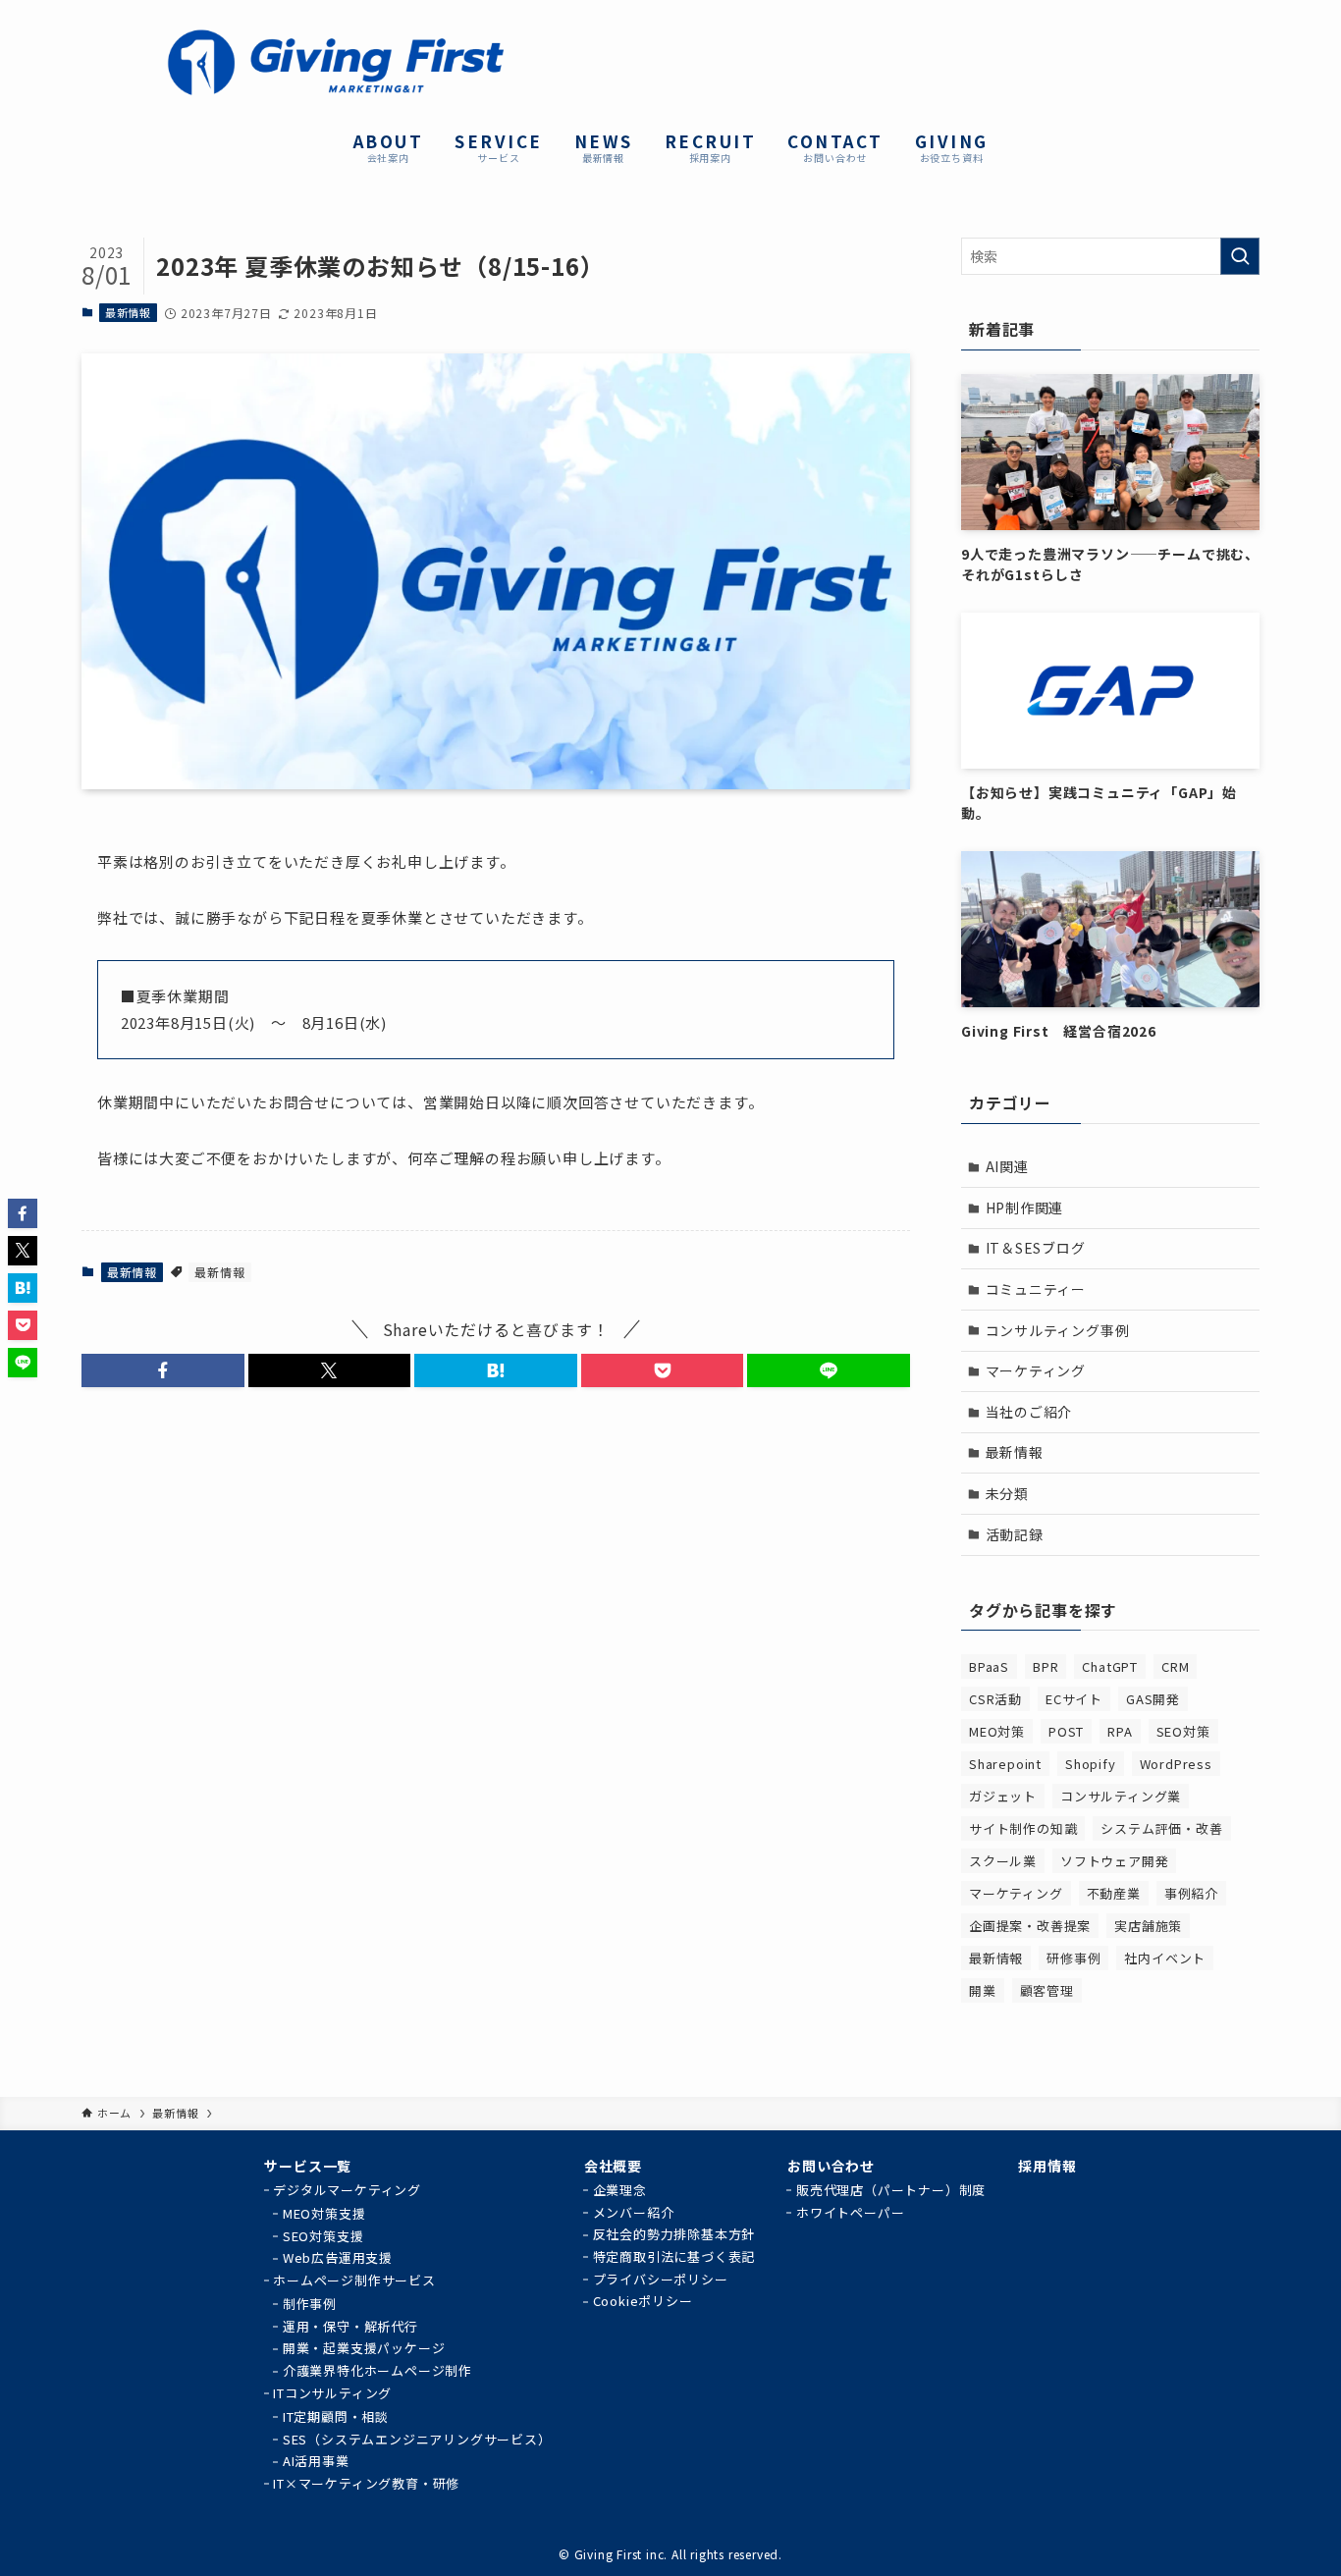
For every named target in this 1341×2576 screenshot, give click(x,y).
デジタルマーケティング (347, 2190)
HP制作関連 (1025, 1207)
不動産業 (1114, 1893)
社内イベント (1165, 1958)
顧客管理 (1047, 1990)
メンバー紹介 (634, 2212)
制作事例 (310, 2304)
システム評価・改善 (1161, 1828)
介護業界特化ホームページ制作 (377, 2370)
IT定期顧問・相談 (336, 2416)
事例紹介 (1191, 1893)
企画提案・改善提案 (1030, 1926)
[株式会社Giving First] (335, 62)
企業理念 (620, 2190)
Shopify (1091, 1764)
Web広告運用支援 (338, 2257)
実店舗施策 (1148, 1926)
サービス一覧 (308, 2166)
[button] (163, 1370)
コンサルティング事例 (1058, 1330)
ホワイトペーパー (850, 2212)
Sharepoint (1005, 1764)
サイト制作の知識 (1023, 1828)
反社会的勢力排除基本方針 (674, 2234)
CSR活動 (995, 1699)
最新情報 (128, 312)
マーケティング (1036, 1370)
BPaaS (989, 1666)
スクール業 (1003, 1861)
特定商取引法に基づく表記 (674, 2256)
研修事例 (1073, 1958)
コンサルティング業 (1121, 1796)
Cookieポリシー (643, 2301)
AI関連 (1007, 1166)
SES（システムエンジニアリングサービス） (417, 2439)
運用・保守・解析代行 (350, 2326)
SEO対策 (1183, 1731)
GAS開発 (1153, 1699)
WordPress (1176, 1764)
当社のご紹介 (1029, 1412)
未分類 (1007, 1493)
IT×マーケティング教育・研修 (366, 2483)
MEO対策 (997, 1731)
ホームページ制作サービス (354, 2280)
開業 (983, 1990)
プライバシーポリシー (661, 2279)
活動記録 (1015, 1534)
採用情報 (1047, 2166)
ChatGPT (1110, 1666)
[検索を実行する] (1240, 256)
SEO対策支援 (323, 2236)
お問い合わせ (831, 2166)
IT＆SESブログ (1036, 1248)
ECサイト (1074, 1699)
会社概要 (613, 2166)
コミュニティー (1036, 1289)
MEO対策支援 (324, 2213)
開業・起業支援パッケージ (364, 2348)
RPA (1120, 1731)
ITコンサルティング (332, 2393)
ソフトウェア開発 (1114, 1861)
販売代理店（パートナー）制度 (891, 2190)
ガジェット (1003, 1796)
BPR (1046, 1666)
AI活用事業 (316, 2461)
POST (1066, 1731)
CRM (1175, 1666)
